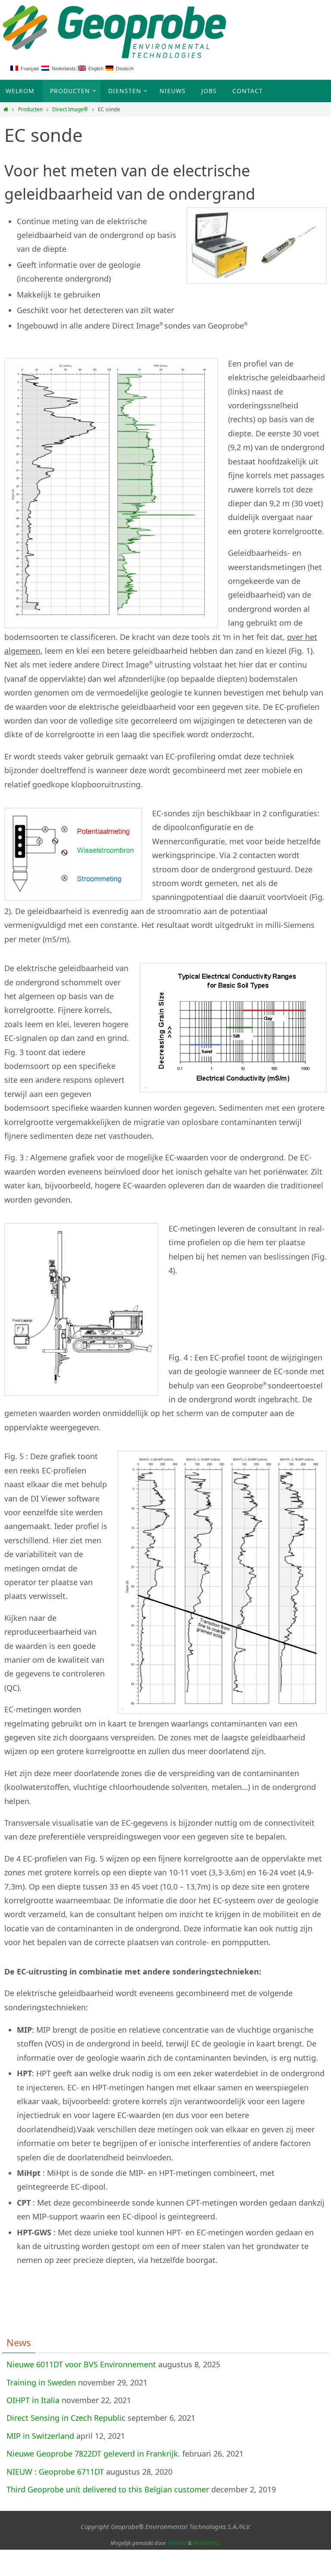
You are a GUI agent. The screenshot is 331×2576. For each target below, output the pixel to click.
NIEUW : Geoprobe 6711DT (55, 2472)
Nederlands (62, 69)
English (95, 69)
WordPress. (207, 2543)
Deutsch (123, 69)
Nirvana (177, 2543)
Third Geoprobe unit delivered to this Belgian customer (108, 2489)
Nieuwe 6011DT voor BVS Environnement (81, 2364)
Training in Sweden (41, 2382)
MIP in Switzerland (40, 2436)
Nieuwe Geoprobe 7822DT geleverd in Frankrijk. (93, 2454)
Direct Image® (70, 109)
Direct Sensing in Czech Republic (66, 2418)
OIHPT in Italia (33, 2400)
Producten (30, 109)
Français (29, 69)
